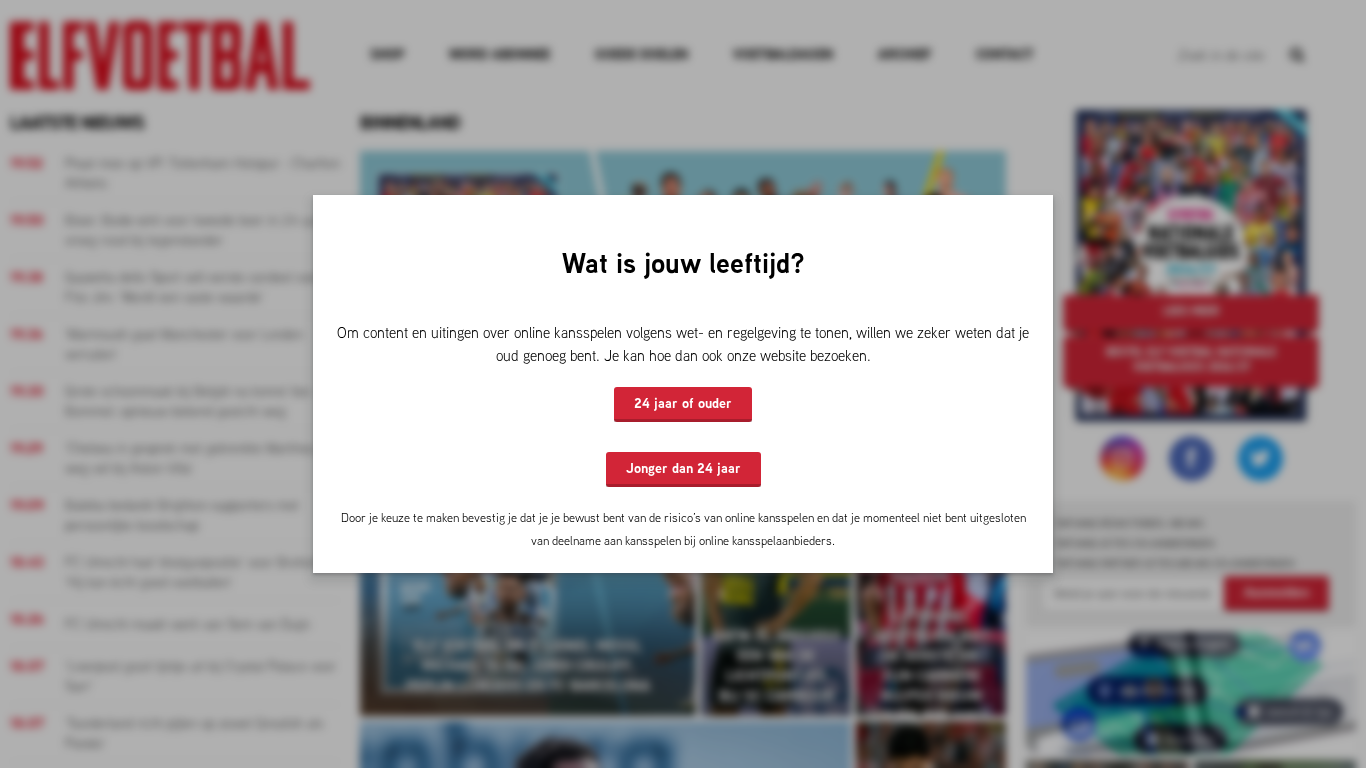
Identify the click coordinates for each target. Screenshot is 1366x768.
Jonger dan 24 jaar (683, 468)
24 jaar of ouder (683, 403)
